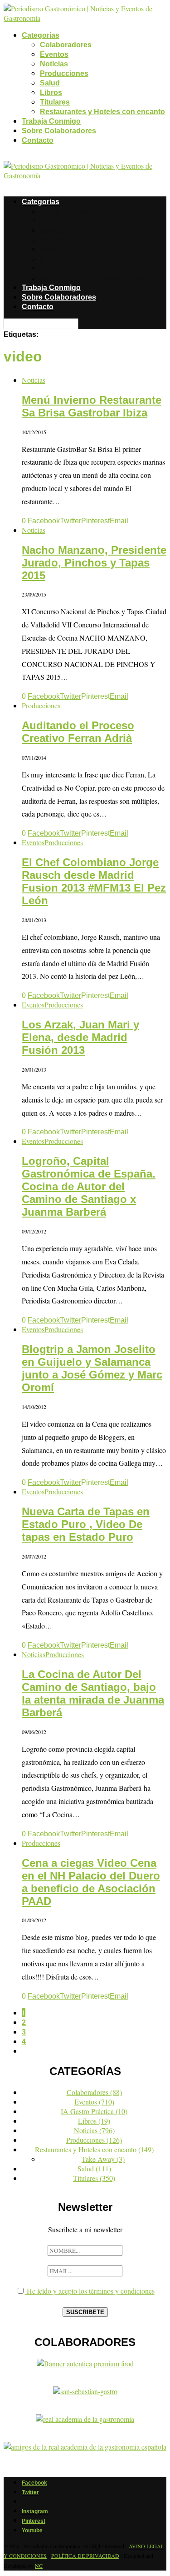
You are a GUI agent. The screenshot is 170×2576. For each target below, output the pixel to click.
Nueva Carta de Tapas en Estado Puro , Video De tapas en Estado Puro (86, 1524)
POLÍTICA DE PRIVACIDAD (85, 2556)
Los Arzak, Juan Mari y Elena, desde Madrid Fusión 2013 (80, 1037)
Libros (51, 93)
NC (39, 2566)
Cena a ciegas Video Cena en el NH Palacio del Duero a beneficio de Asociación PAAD (91, 1882)
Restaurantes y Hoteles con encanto (102, 112)
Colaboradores (66, 45)
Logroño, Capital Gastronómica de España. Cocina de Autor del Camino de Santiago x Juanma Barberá (89, 1186)
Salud (50, 83)
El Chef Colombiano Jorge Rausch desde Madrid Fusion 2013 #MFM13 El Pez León (94, 881)
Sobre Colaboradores (59, 131)
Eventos (54, 54)
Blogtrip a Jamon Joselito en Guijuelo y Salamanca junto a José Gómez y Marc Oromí (92, 1368)
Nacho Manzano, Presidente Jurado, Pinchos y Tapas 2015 (94, 563)
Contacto (38, 140)
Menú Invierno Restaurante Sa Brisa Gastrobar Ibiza (92, 406)
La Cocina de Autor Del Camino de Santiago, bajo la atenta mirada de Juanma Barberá (93, 1693)
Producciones (64, 73)
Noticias (54, 64)
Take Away (103, 2159)
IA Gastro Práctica (94, 2111)
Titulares (55, 102)
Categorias (41, 35)
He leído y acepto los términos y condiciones (90, 2291)
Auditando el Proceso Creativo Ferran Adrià (78, 732)
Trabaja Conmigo (51, 121)
